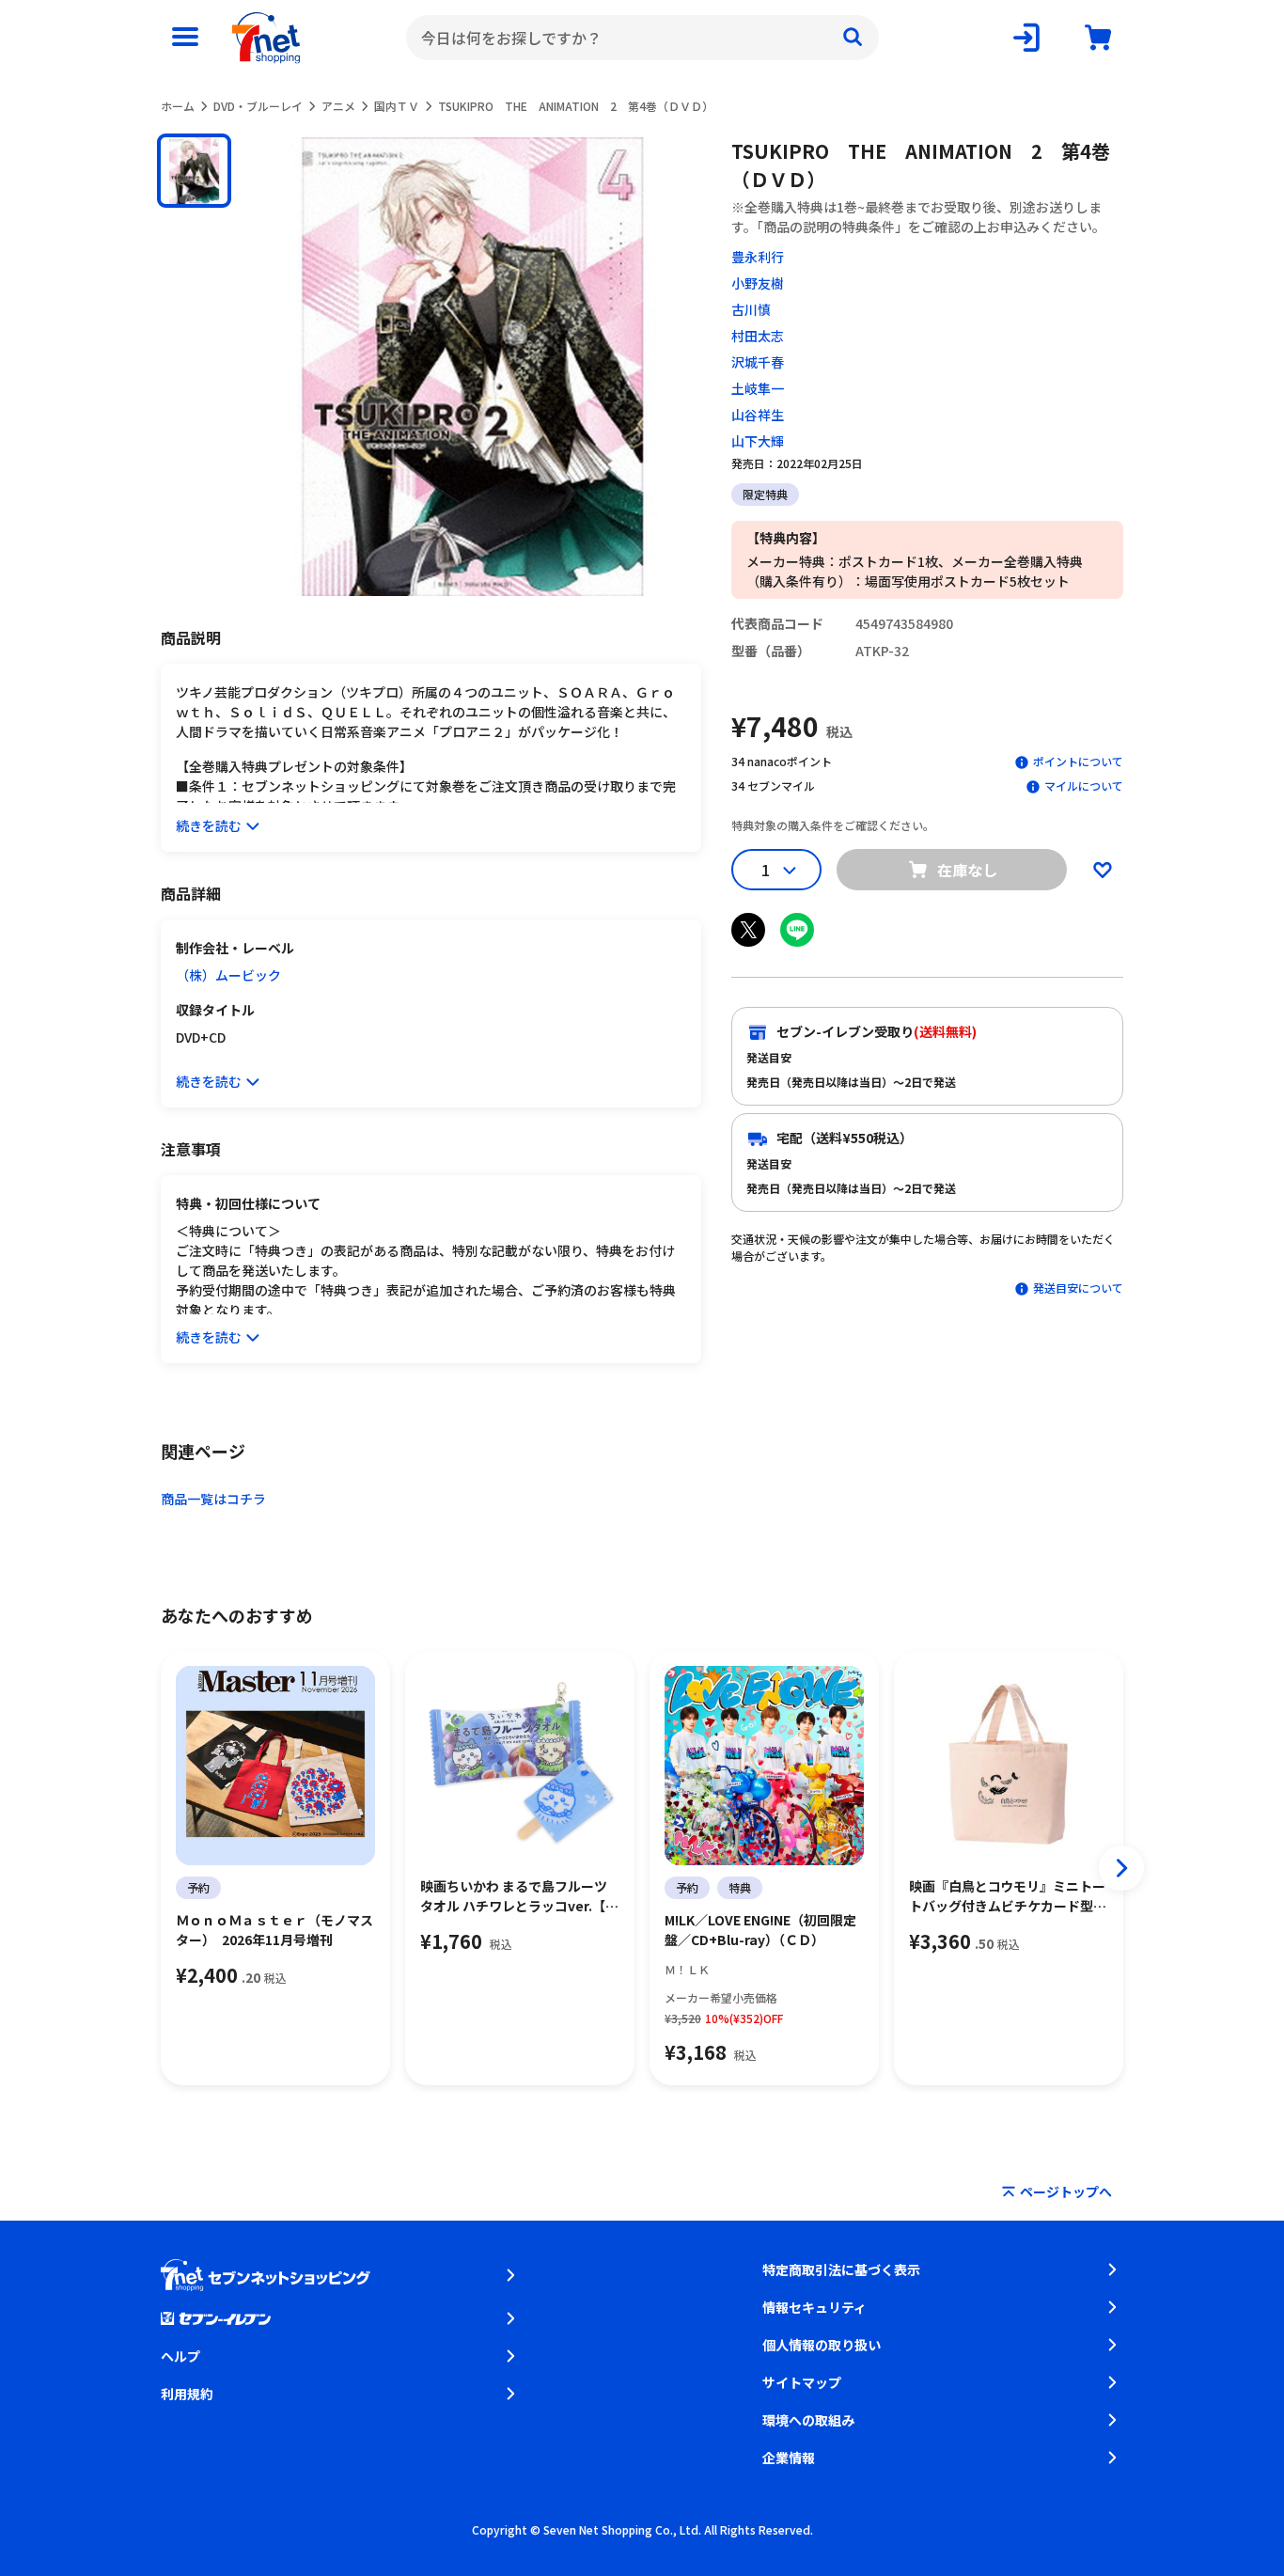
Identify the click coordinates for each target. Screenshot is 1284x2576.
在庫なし (967, 870)
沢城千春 (758, 362)
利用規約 (187, 2394)
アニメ (338, 106)
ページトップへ (1066, 2191)
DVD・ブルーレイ (258, 106)
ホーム (178, 106)
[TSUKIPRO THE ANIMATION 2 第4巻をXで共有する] (748, 930)
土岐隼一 (758, 388)
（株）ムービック (228, 975)
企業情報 (789, 2458)
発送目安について (1078, 1288)
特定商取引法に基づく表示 (841, 2270)
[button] (194, 171)
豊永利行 (758, 257)
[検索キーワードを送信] (853, 38)
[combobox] (642, 38)
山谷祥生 (758, 415)
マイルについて (1084, 785)
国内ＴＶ (397, 106)
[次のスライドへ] (1121, 1868)
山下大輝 (758, 441)
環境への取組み (808, 2420)
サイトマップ (802, 2382)
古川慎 (751, 309)
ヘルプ (180, 2356)
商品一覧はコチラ (213, 1499)
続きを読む (209, 825)
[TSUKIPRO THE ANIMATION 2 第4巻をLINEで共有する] (797, 930)
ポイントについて (1078, 761)
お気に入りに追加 (1103, 870)
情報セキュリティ (814, 2307)
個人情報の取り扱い (822, 2345)
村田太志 (758, 336)
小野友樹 (758, 283)
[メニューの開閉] (185, 38)
